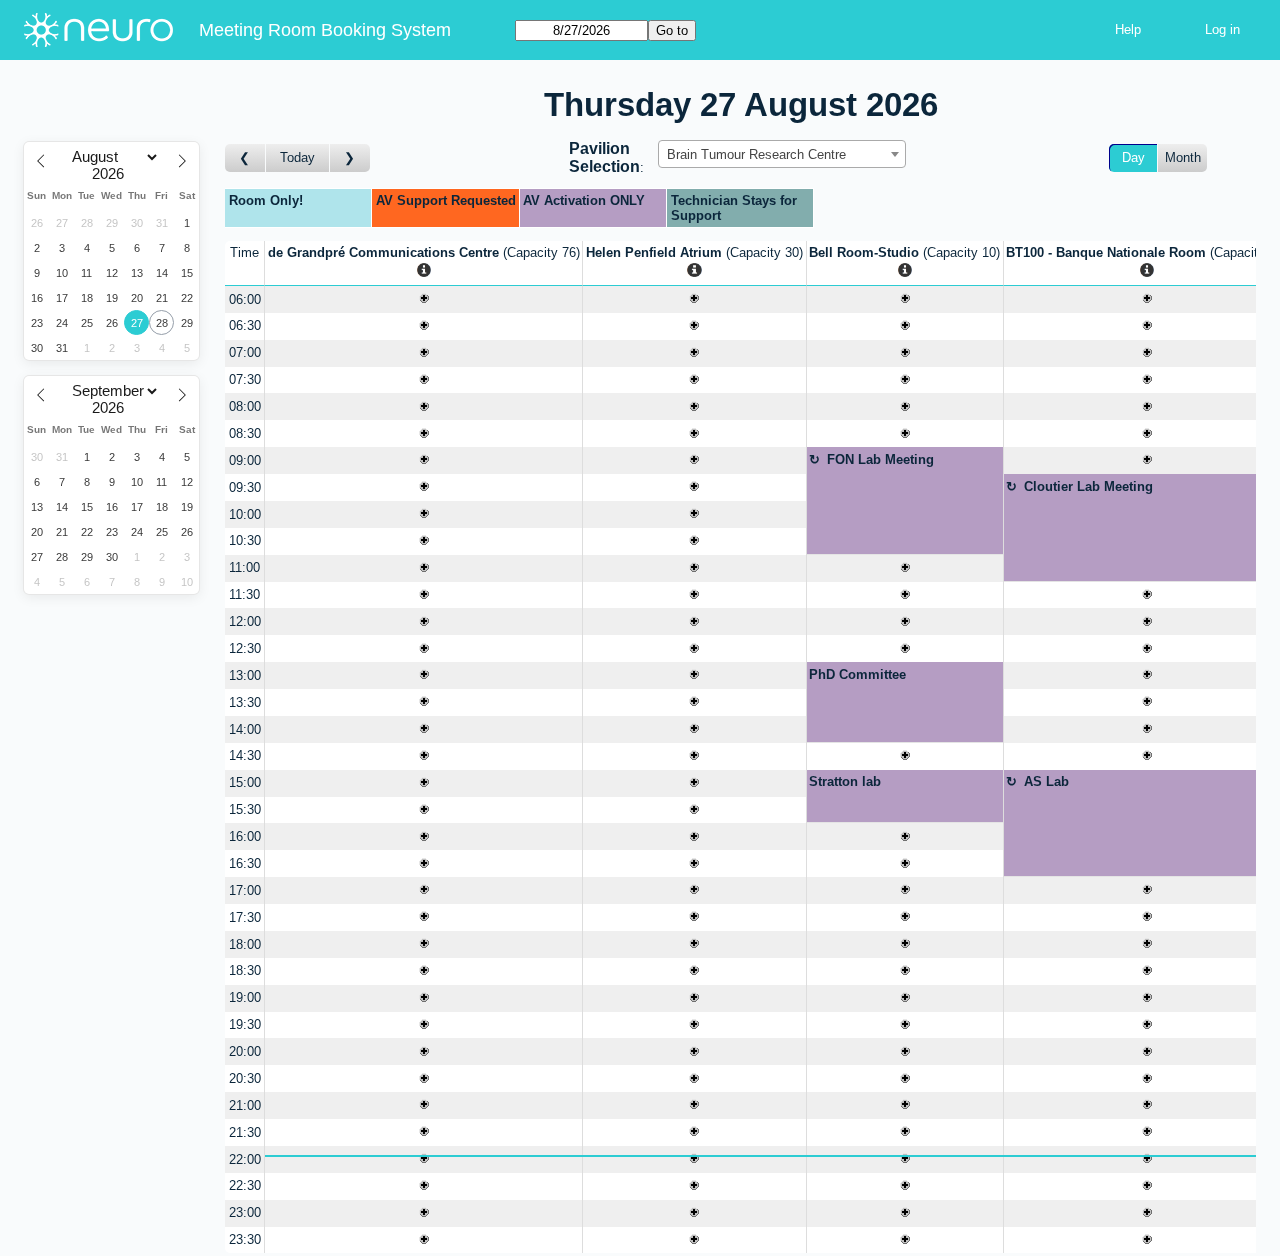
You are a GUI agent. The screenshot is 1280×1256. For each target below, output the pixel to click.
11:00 (244, 567)
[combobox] (782, 154)
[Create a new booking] (423, 299)
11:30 (244, 594)
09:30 (245, 487)
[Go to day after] (350, 158)
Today (297, 157)
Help (1128, 29)
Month (1183, 157)
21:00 (245, 1105)
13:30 (245, 702)
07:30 (245, 379)
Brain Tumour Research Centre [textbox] (756, 154)
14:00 (245, 729)
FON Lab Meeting (880, 459)
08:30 (245, 433)
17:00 (245, 890)
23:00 (245, 1212)
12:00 (245, 621)
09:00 (245, 460)
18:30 (245, 970)
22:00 (245, 1159)
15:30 (245, 809)
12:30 (245, 648)
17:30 (245, 917)
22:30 (245, 1185)
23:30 (245, 1239)
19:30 (245, 1024)
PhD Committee (857, 674)
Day (1133, 157)
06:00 (245, 299)
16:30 (245, 863)
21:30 (245, 1132)
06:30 (245, 325)
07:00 (245, 352)
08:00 (245, 406)
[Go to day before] (245, 158)
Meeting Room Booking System (325, 30)
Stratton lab (845, 781)
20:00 (245, 1051)
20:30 (245, 1078)
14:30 (245, 755)
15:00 (245, 782)
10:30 (245, 540)
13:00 (245, 675)
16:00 (245, 836)
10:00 (245, 514)
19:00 (245, 997)
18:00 (245, 944)
